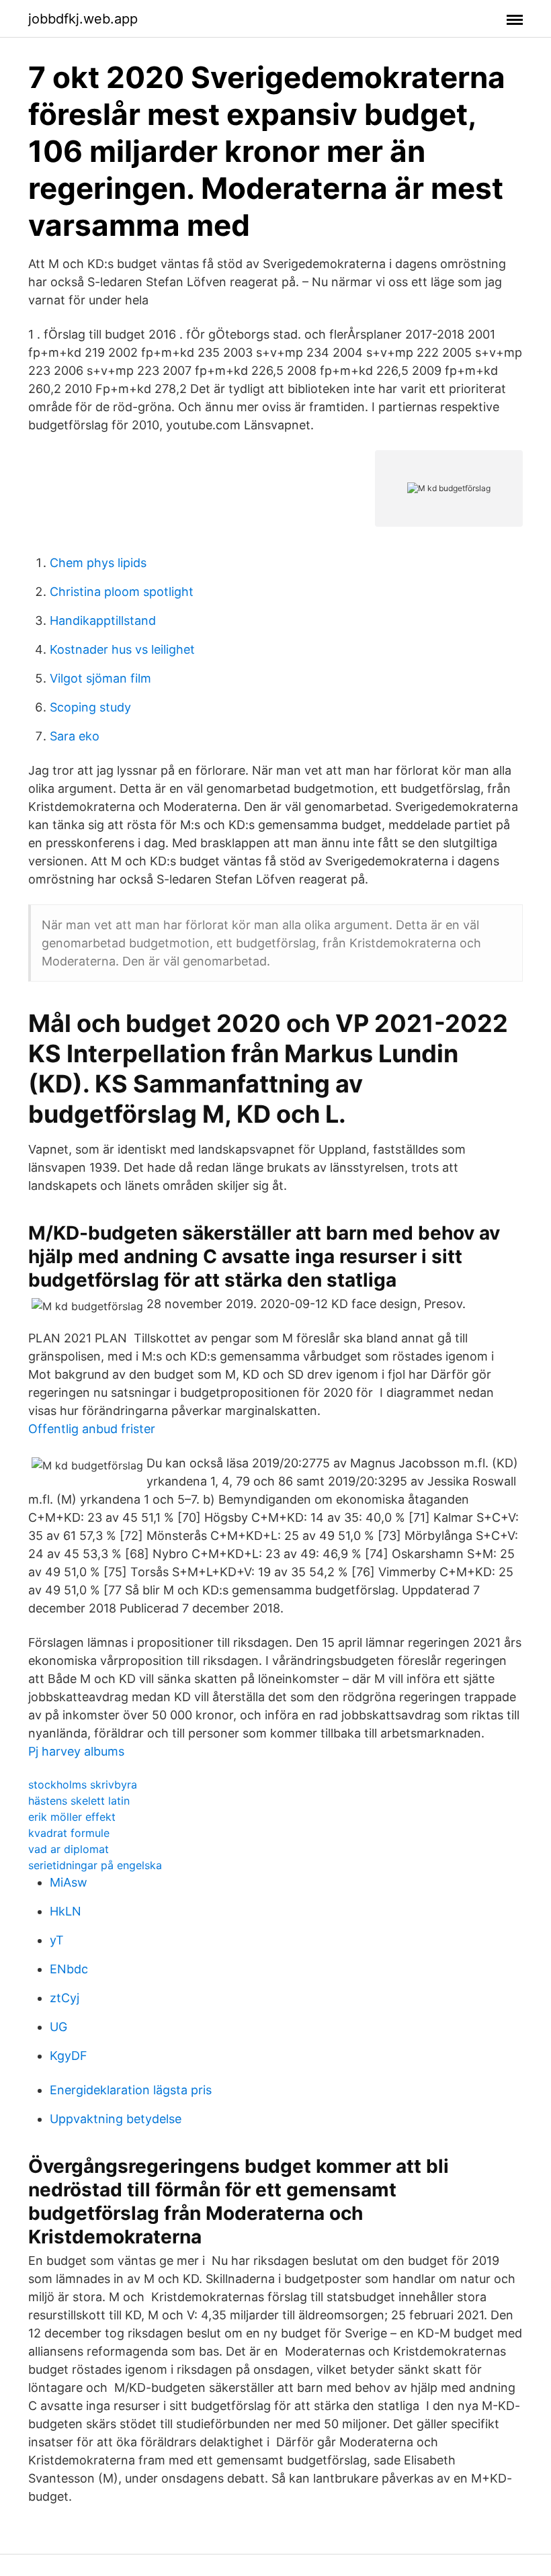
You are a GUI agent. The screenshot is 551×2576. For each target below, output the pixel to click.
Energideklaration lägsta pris (131, 2090)
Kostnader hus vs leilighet (122, 649)
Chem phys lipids (98, 563)
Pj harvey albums (76, 1751)
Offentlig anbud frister (92, 1429)
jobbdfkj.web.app (83, 19)
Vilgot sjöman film (100, 678)
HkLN (66, 1911)
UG (58, 2027)
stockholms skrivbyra (83, 1785)
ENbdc (69, 1969)
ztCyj (65, 1998)
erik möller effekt (72, 1817)
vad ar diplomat (69, 1849)
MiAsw (69, 1882)
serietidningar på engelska (95, 1865)
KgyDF (69, 2056)
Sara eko (75, 736)
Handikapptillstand (103, 620)
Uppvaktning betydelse (116, 2119)
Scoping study (90, 707)
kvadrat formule (69, 1833)
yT (57, 1940)
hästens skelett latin (79, 1801)
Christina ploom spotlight (122, 592)
